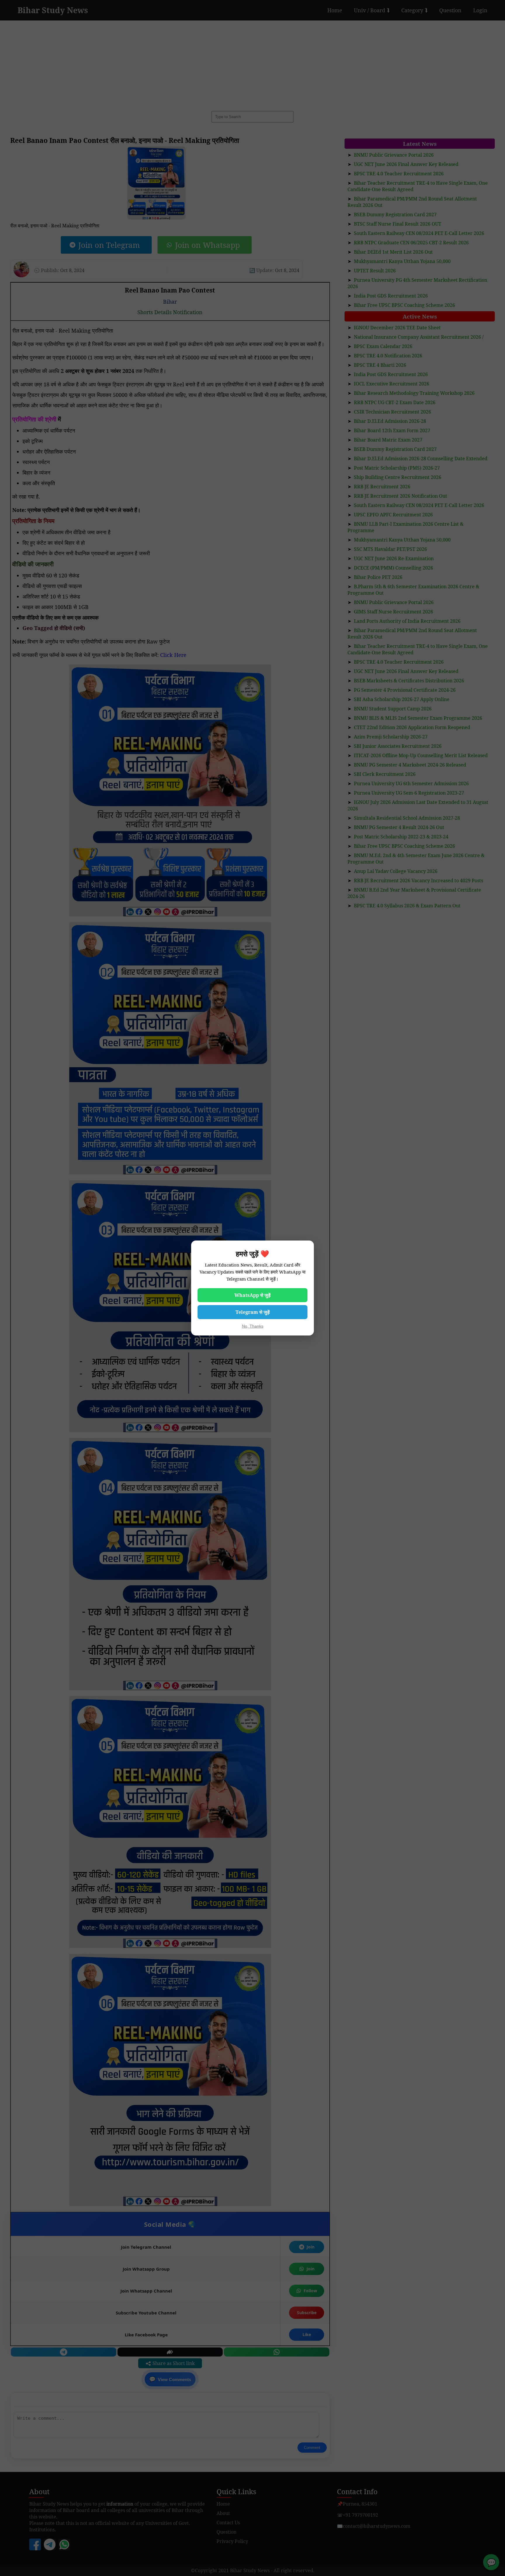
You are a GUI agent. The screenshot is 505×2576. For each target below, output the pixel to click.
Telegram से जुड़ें (253, 1312)
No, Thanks (253, 1326)
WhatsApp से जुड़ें (252, 1295)
